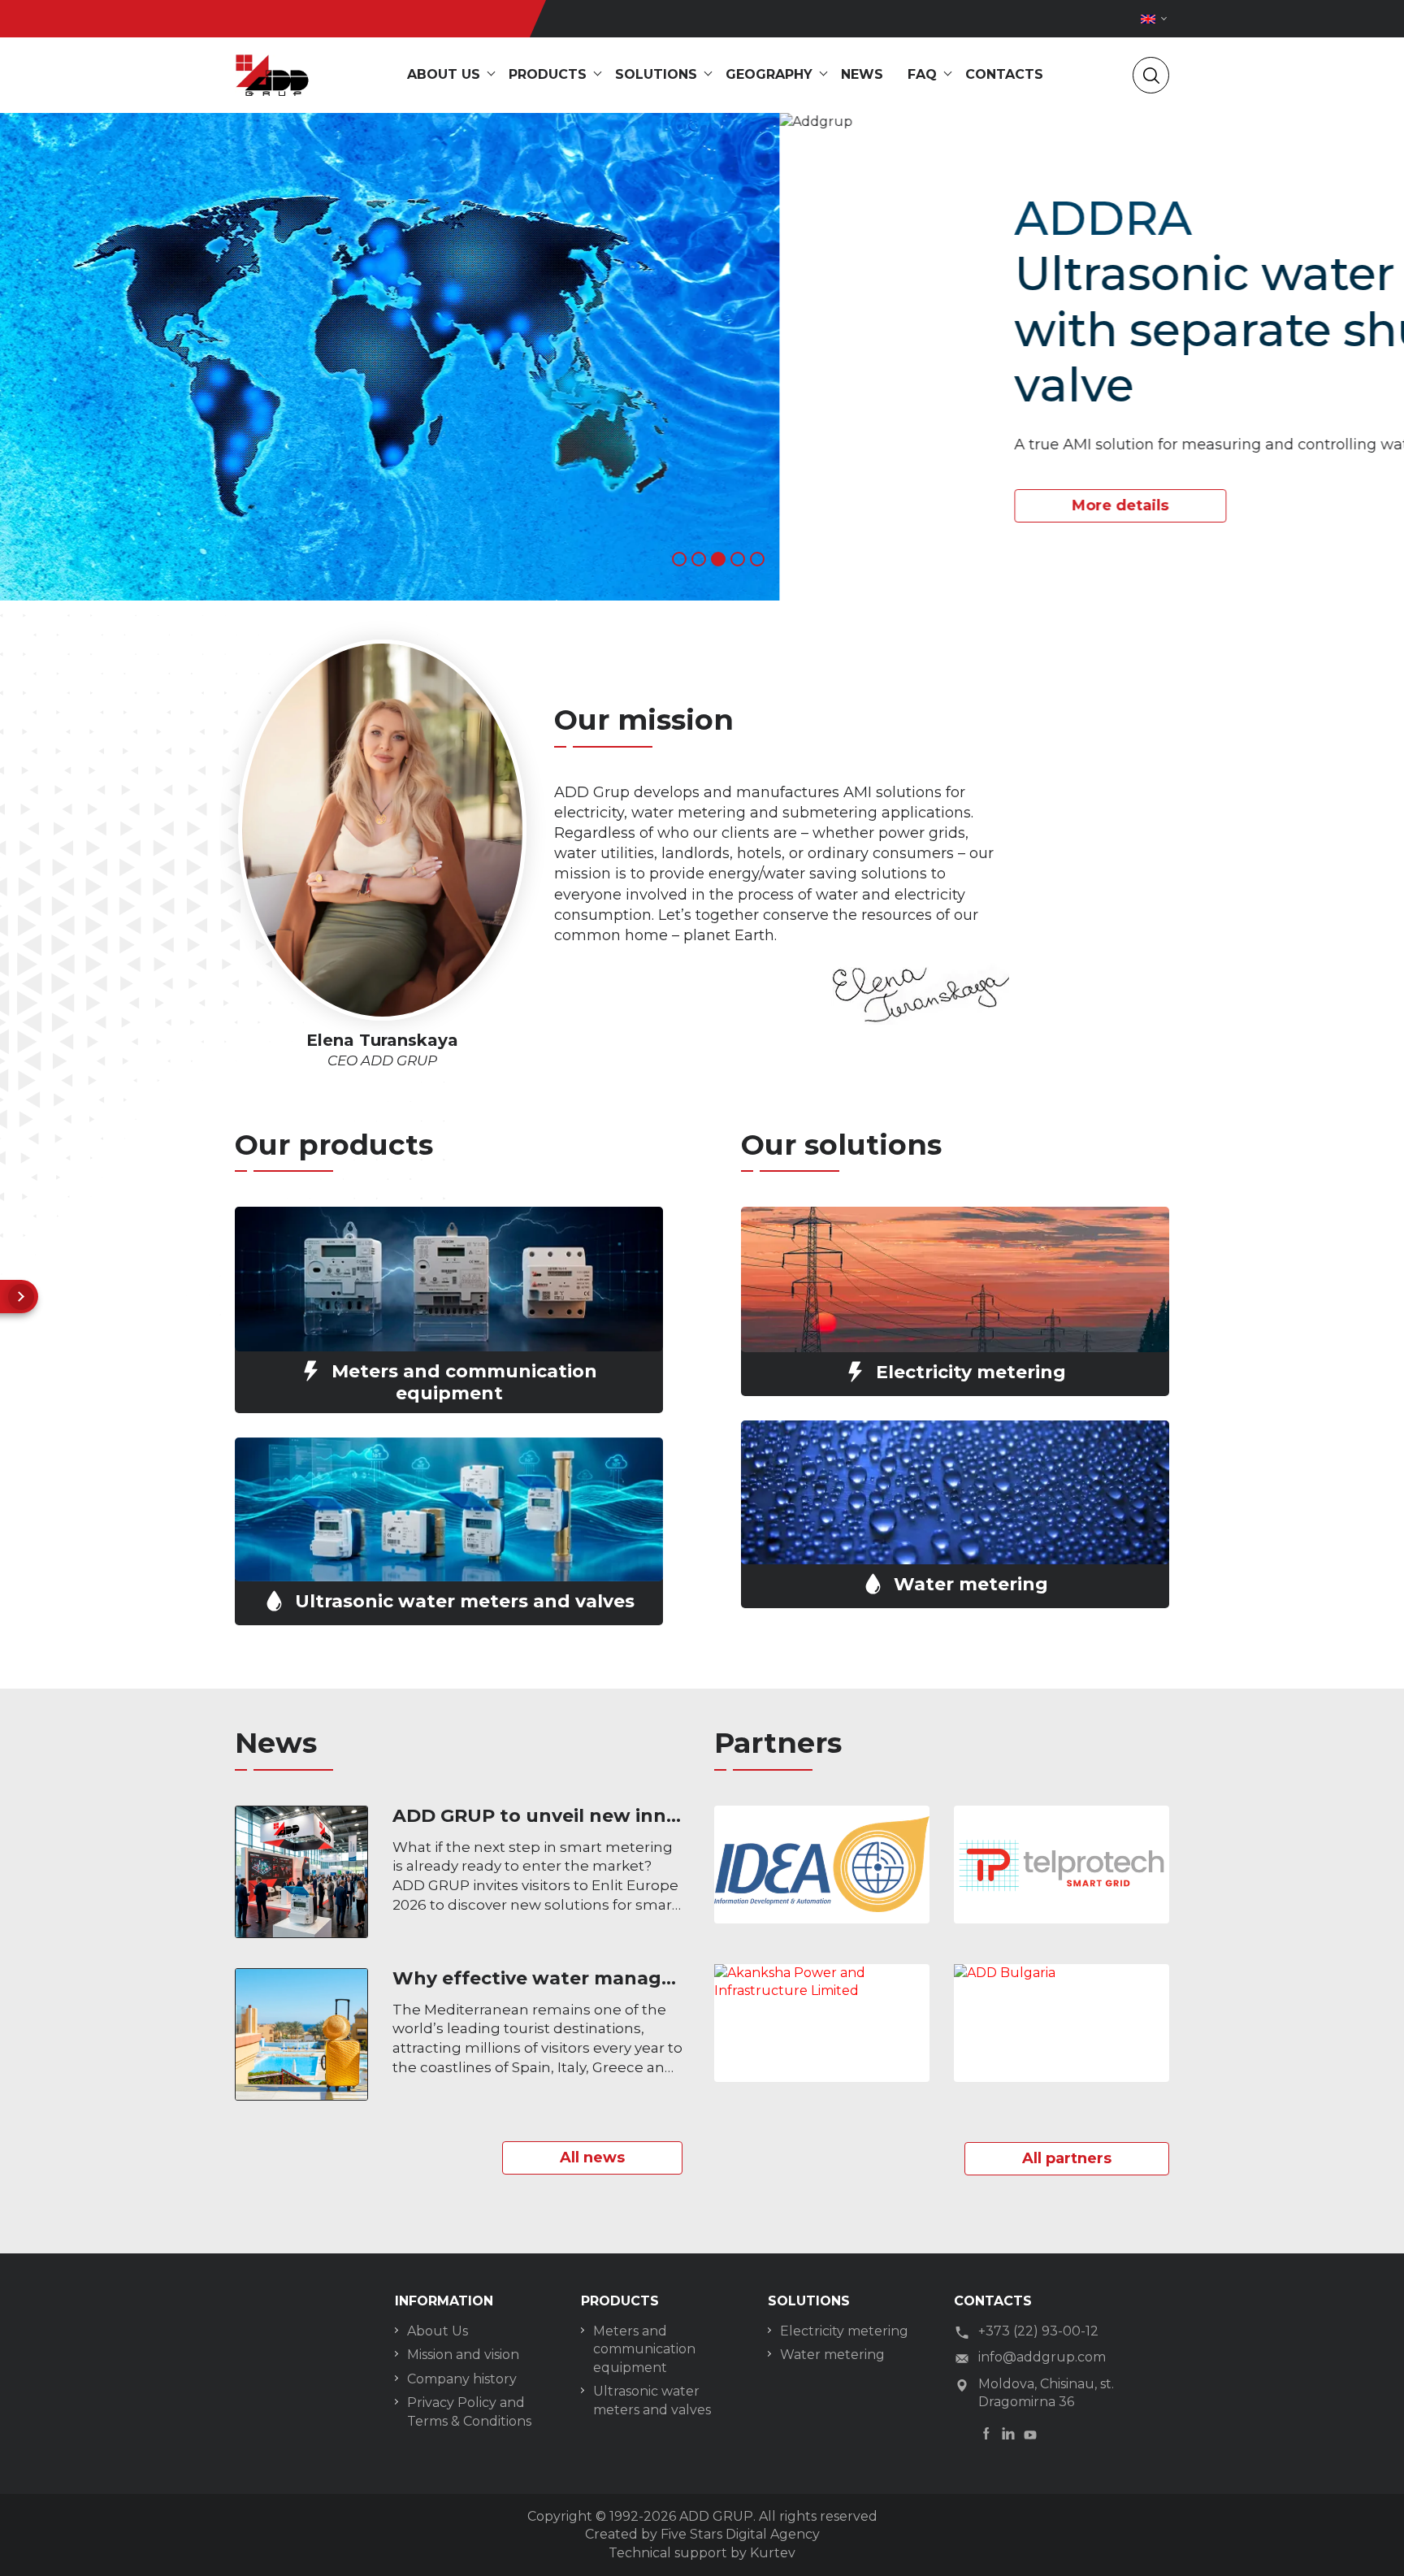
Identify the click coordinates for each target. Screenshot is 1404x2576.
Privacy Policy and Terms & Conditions (469, 2411)
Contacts (1004, 74)
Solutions (656, 74)
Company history (462, 2379)
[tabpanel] (702, 357)
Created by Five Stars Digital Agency (702, 2534)
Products (548, 74)
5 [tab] (757, 559)
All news (592, 2158)
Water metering (832, 2355)
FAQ (922, 74)
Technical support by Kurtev (702, 2553)
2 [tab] (699, 559)
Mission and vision (463, 2355)
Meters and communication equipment (644, 2349)
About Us (438, 2331)
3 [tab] (718, 559)
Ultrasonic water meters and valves (652, 2400)
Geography (769, 74)
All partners (1067, 2158)
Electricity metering (844, 2331)
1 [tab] (679, 559)
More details (341, 505)
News (862, 74)
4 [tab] (738, 559)
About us (444, 74)
